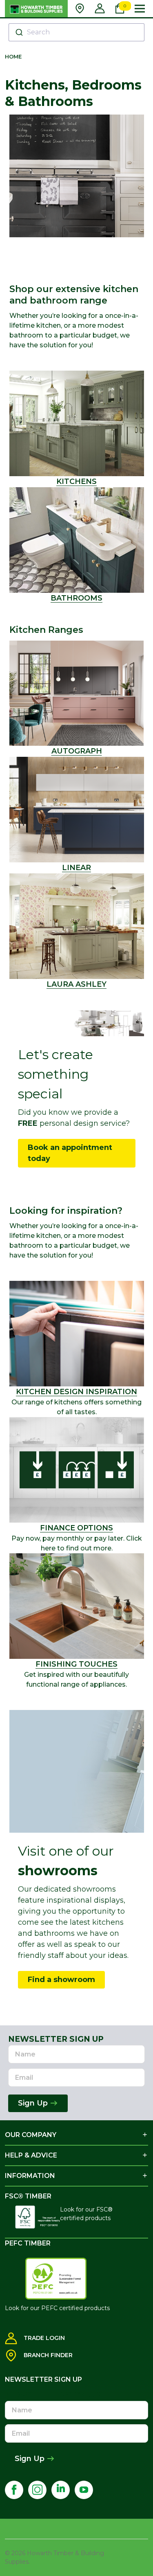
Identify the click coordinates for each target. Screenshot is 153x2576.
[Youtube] (84, 2490)
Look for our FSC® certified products (86, 2214)
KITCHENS (76, 481)
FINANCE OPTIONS (76, 1528)
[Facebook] (14, 2490)
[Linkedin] (61, 2490)
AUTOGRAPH (77, 751)
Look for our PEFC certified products (57, 2308)
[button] (77, 540)
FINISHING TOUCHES (76, 1664)
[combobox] (76, 32)
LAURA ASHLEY (76, 984)
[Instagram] (37, 2490)
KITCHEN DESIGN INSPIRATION (76, 1392)
